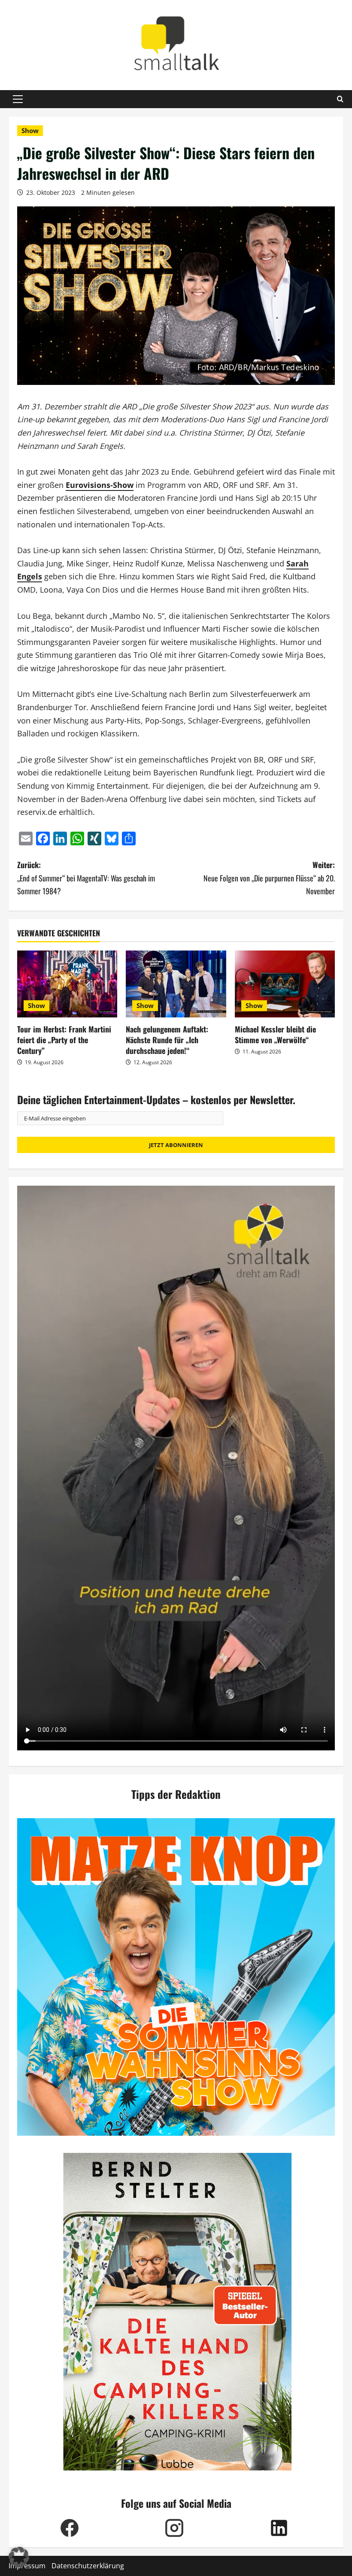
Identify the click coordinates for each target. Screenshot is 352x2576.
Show (30, 130)
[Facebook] (70, 2528)
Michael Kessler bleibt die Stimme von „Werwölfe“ (275, 1034)
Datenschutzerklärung (88, 2566)
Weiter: (269, 878)
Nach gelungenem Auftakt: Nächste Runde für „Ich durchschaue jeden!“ (167, 1040)
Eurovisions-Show (100, 485)
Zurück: (86, 878)
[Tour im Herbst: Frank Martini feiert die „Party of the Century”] (67, 984)
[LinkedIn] (279, 2528)
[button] (18, 99)
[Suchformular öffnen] (340, 99)
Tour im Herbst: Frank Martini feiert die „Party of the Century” (64, 1040)
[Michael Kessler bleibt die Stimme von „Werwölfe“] (285, 984)
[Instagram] (174, 2528)
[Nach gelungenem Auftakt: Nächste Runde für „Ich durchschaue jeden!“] (176, 984)
